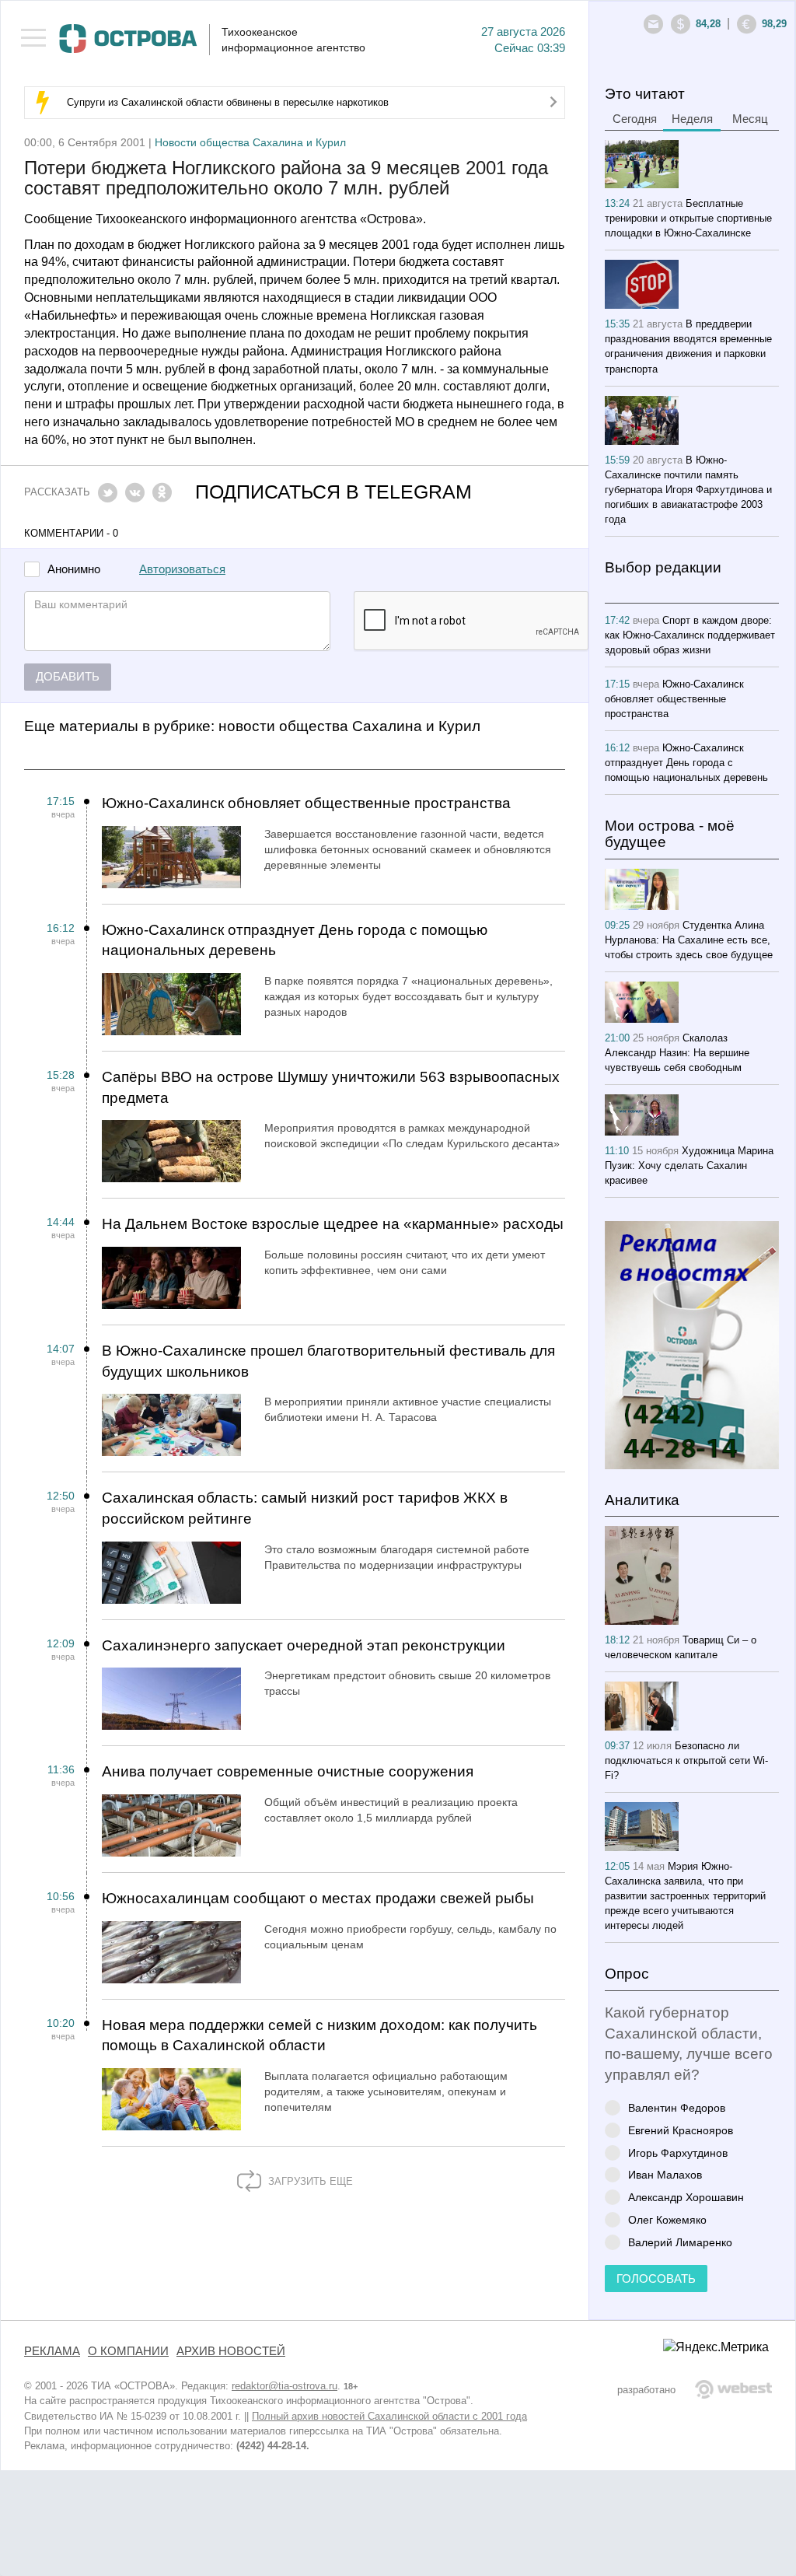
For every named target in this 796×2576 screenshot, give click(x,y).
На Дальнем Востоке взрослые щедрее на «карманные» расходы (333, 1224)
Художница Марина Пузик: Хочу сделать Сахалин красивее (689, 1165)
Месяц (750, 119)
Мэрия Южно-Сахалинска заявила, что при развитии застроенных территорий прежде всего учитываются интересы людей (685, 1896)
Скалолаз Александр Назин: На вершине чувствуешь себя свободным (677, 1053)
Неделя (692, 119)
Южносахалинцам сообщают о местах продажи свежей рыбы (318, 1898)
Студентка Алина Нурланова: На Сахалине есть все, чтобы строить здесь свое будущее (689, 940)
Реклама (52, 2351)
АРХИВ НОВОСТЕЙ (231, 2351)
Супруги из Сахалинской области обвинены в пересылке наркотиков (228, 102)
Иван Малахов (665, 2174)
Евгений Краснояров (681, 2130)
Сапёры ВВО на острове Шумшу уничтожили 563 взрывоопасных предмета (331, 1087)
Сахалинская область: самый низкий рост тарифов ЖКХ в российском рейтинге (305, 1508)
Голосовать (656, 2279)
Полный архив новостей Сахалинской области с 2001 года (389, 2416)
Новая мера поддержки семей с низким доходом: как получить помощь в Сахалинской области (319, 2035)
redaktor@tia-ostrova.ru (285, 2386)
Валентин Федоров (677, 2107)
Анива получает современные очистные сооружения (288, 1771)
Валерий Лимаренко (680, 2242)
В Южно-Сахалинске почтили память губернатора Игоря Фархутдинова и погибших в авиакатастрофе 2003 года (688, 490)
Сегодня (635, 119)
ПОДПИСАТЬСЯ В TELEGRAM (333, 492)
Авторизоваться (182, 569)
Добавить (68, 677)
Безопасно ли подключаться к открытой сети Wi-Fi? (686, 1760)
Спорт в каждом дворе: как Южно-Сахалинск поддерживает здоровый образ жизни (690, 635)
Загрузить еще (309, 2181)
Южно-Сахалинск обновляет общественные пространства (306, 803)
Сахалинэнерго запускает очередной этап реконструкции (304, 1645)
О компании (128, 2351)
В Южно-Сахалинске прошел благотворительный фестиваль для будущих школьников (328, 1361)
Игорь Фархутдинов (678, 2152)
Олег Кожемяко (667, 2219)
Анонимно (74, 570)
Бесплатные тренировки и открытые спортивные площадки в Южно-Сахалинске (688, 218)
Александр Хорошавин (686, 2197)
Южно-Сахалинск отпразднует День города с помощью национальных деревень (295, 940)
